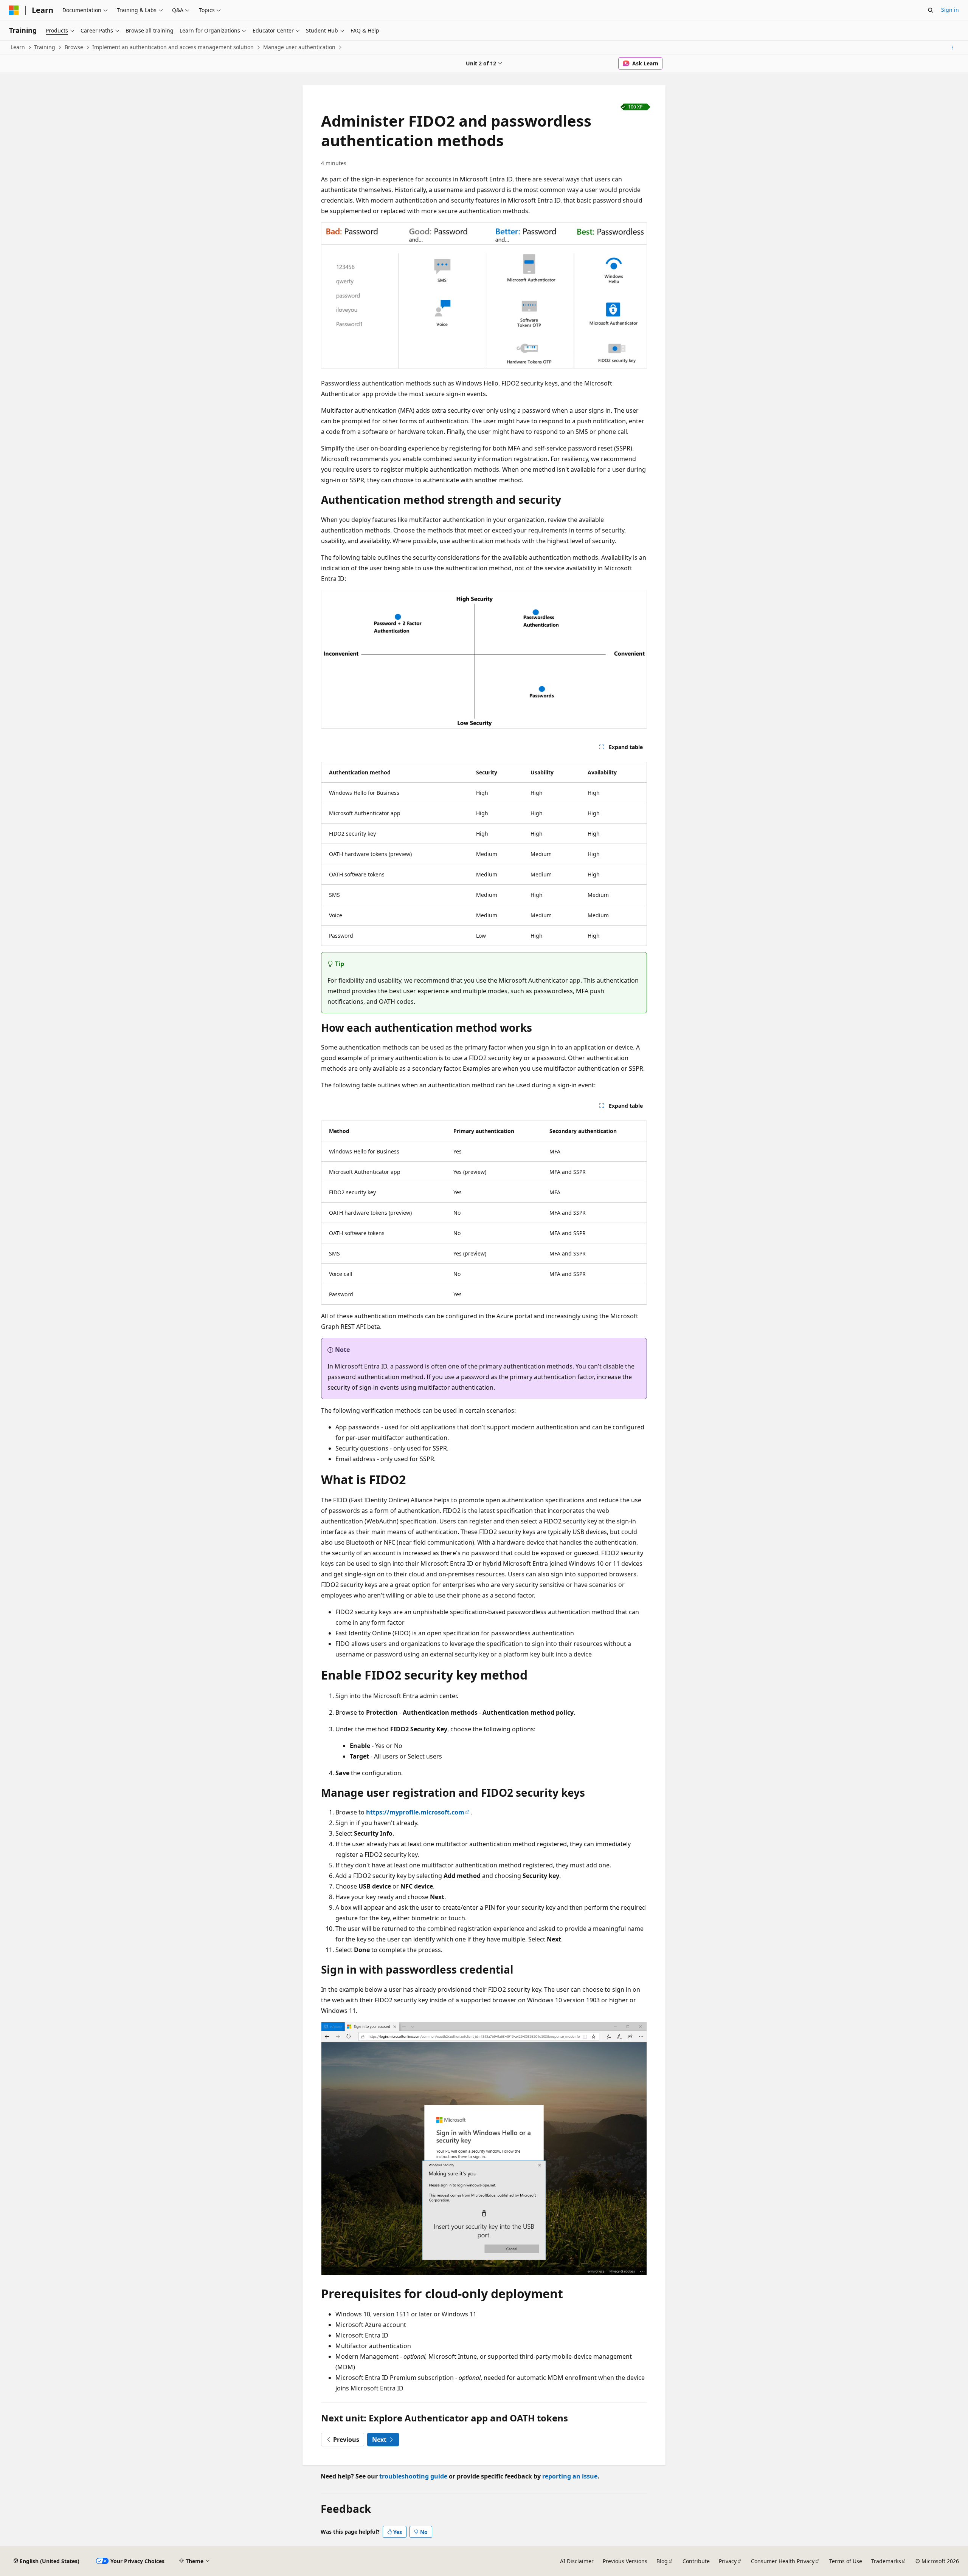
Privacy (728, 2561)
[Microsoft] (14, 10)
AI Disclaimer (577, 2561)
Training (45, 47)
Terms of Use (846, 2561)
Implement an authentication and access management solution (173, 47)
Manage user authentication (299, 47)
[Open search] (931, 10)
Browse (74, 47)
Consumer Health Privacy (783, 2561)
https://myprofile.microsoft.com (415, 1812)
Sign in (950, 10)
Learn (18, 47)
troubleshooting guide (413, 2476)
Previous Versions (625, 2561)
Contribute (696, 2561)
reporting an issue (570, 2476)
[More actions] (952, 48)
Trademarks (886, 2561)
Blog (662, 2561)
